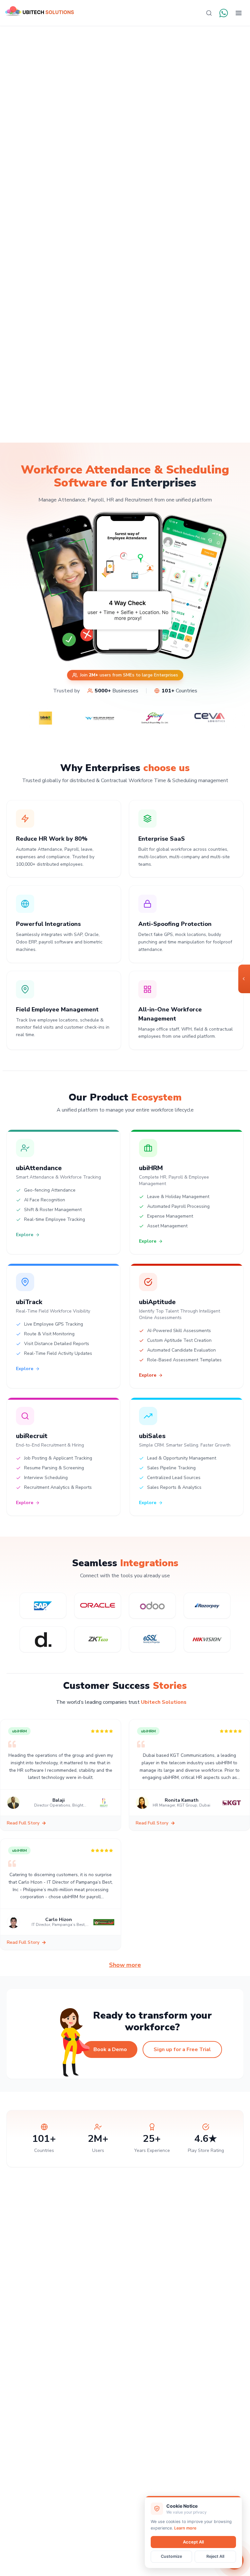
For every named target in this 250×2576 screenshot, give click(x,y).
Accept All (193, 2542)
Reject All (215, 2556)
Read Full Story (23, 1823)
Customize (171, 2556)
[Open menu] (239, 13)
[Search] (209, 13)
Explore (25, 1235)
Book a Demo (110, 2049)
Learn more (185, 2528)
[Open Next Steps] (244, 979)
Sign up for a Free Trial (182, 2049)
